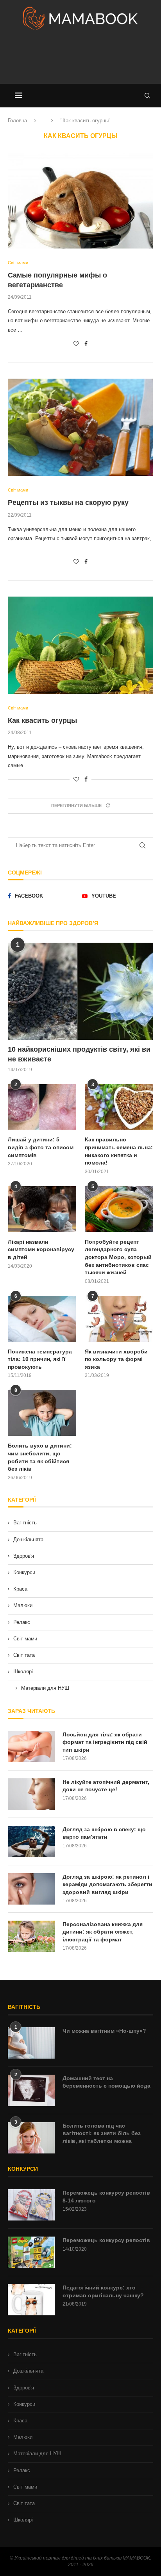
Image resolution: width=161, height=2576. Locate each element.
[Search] (147, 96)
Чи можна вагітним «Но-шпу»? (104, 2031)
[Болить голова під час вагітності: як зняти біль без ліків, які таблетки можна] (31, 2138)
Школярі (23, 1672)
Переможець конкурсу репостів (106, 2240)
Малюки (23, 1605)
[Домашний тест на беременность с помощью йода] (31, 2090)
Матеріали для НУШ (45, 1688)
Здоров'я (24, 1556)
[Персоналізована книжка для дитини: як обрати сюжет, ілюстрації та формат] (31, 1936)
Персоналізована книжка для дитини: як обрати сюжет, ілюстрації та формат (103, 1932)
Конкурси (24, 1572)
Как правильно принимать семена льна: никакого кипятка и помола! (119, 1151)
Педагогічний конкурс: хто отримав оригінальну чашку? (103, 2291)
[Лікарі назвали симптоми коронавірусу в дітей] (42, 1209)
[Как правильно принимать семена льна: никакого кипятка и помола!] (119, 1107)
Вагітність (25, 1523)
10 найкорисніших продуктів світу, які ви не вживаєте (79, 1054)
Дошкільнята (28, 1539)
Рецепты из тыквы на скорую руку (68, 503)
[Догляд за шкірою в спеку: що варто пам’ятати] (31, 1841)
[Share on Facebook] (86, 344)
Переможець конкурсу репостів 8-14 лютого (106, 2197)
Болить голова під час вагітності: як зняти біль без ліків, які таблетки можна (102, 2133)
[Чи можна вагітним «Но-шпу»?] (31, 2043)
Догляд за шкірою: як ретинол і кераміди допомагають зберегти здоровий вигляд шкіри (107, 1884)
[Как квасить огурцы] (80, 645)
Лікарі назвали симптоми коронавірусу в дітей (41, 1249)
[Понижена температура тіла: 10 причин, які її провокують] (42, 1319)
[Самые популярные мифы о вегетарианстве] (80, 200)
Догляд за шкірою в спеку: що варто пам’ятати (104, 1833)
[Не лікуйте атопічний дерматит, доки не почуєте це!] (31, 1794)
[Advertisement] (80, 60)
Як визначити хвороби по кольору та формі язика (116, 1359)
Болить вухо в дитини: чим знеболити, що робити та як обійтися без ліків (40, 1457)
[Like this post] (76, 344)
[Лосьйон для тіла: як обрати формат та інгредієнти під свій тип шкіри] (31, 1747)
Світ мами (25, 1639)
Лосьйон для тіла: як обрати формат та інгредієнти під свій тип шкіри (105, 1742)
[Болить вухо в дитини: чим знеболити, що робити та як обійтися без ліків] (42, 1413)
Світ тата (24, 1655)
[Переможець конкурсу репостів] (31, 2252)
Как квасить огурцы (42, 720)
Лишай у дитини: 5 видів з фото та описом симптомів (41, 1147)
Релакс (22, 1622)
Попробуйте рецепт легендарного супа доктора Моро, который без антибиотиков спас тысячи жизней (118, 1257)
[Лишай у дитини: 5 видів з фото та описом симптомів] (42, 1107)
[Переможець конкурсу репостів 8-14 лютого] (31, 2205)
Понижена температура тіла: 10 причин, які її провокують (40, 1359)
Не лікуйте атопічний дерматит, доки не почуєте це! (106, 1786)
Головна (17, 121)
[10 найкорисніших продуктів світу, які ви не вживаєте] (80, 991)
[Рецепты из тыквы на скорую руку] (80, 427)
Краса (20, 1589)
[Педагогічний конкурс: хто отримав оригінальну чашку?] (31, 2300)
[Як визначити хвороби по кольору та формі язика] (119, 1319)
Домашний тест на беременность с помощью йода (106, 2082)
